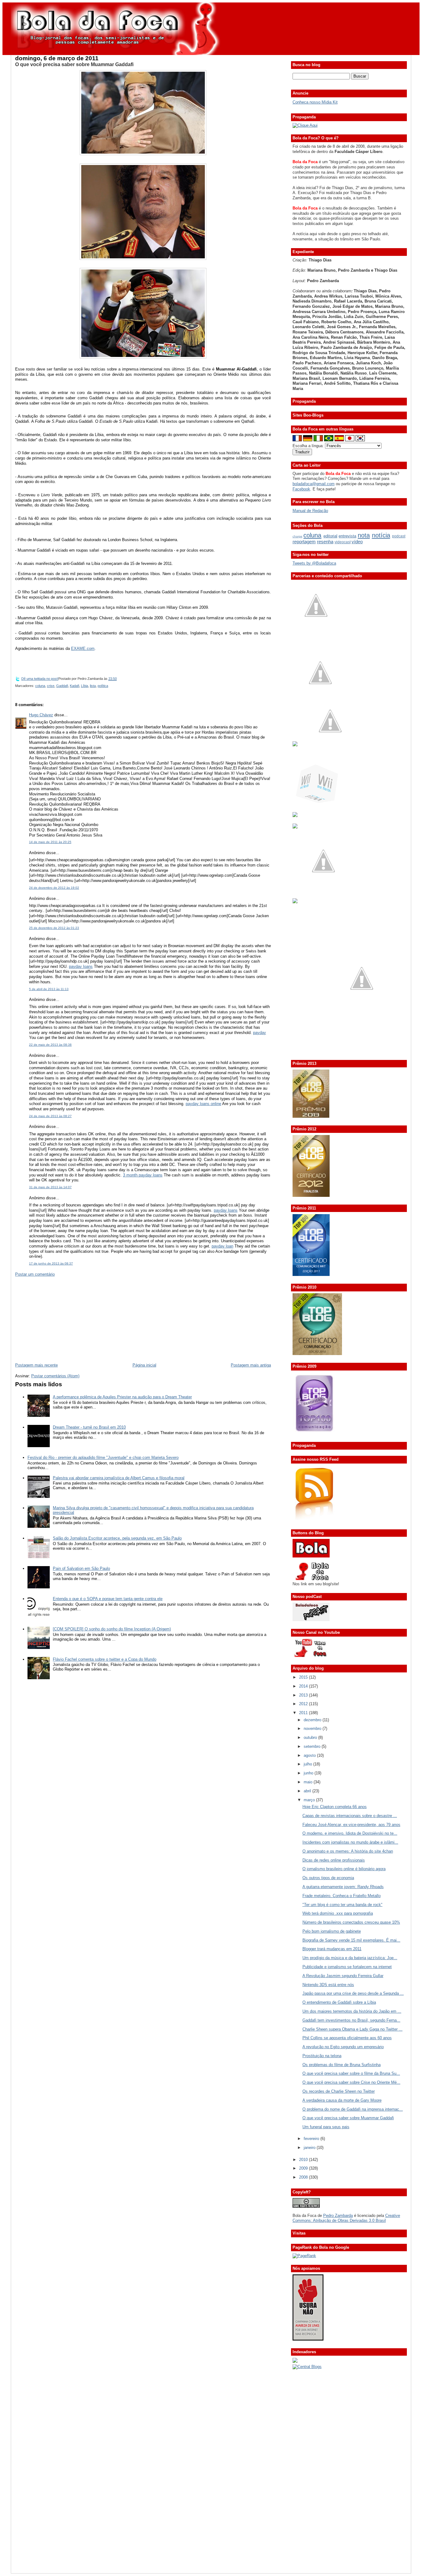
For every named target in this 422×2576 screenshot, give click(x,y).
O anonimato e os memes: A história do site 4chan (348, 1851)
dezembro (313, 1720)
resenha (325, 542)
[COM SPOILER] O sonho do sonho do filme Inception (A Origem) (112, 1629)
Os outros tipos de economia (328, 1878)
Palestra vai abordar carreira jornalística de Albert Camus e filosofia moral (119, 1478)
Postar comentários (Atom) (55, 1376)
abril (308, 1791)
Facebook (301, 489)
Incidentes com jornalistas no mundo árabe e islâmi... (350, 1842)
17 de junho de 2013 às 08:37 (51, 1263)
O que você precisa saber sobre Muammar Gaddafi (74, 64)
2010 (304, 2160)
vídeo (357, 542)
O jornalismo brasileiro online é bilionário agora (344, 1869)
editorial (330, 536)
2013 (304, 1695)
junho (309, 1773)
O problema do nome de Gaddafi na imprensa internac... (353, 2109)
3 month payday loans (143, 1175)
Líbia (84, 686)
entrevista (347, 536)
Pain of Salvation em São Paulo (81, 1568)
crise (51, 686)
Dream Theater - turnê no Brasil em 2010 (89, 1427)
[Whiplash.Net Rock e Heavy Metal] (295, 816)
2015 (304, 1677)
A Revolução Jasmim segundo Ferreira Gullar (343, 1976)
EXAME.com (83, 648)
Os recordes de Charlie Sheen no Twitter (339, 2091)
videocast (343, 542)
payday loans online (203, 1104)
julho (308, 1764)
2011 (304, 1713)
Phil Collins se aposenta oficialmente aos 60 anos (347, 2038)
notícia (381, 535)
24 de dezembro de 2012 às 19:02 (54, 888)
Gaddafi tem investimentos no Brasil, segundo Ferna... (351, 2020)
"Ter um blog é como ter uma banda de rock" (342, 1905)
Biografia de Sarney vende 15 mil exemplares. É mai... (351, 1940)
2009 (304, 2168)
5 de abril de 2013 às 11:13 (49, 989)
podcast (399, 536)
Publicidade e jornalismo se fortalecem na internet (347, 1967)
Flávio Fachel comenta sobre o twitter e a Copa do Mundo (105, 1659)
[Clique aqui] (305, 125)
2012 (304, 1704)
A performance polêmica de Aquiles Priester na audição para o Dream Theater (122, 1397)
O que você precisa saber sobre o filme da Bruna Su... (351, 2073)
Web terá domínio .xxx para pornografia (338, 1913)
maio (309, 1782)
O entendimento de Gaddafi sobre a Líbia (339, 2002)
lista (93, 686)
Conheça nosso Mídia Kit (315, 102)
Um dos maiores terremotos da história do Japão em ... (352, 2011)
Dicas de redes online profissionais (334, 1860)
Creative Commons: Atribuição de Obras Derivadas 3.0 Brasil (346, 2218)
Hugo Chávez (41, 715)
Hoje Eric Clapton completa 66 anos (335, 1807)
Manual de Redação (310, 511)
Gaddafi (62, 686)
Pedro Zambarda (338, 2216)
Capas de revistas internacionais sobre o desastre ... (350, 1816)
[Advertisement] (61, 1319)
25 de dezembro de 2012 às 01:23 (54, 928)
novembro (313, 1729)
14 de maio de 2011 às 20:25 (50, 842)
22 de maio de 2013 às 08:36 (50, 1045)
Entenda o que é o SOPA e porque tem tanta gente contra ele (108, 1599)
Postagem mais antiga (251, 1365)
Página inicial (144, 1365)
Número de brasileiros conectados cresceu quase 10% (351, 1922)
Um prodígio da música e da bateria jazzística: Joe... (350, 1958)
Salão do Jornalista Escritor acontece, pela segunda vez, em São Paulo (117, 1538)
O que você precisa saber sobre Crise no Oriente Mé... (351, 2082)
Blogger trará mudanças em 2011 (332, 1949)
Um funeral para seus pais (326, 2127)
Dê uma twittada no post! (40, 679)
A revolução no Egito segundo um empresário (343, 2047)
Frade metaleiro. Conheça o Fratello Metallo (342, 1896)
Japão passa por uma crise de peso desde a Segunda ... (353, 1993)
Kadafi (74, 686)
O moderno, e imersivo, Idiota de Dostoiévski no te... (350, 1833)
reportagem (304, 542)
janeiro (310, 2148)
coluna (40, 686)
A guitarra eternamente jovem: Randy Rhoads (343, 1887)
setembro (313, 1746)
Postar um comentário (35, 1274)
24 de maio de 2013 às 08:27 (50, 1116)
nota (364, 535)
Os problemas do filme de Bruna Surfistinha (342, 2065)
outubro (311, 1737)
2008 (304, 2177)
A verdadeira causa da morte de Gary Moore (342, 2100)
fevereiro (312, 2139)
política (103, 686)
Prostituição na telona (322, 2056)
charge (298, 536)
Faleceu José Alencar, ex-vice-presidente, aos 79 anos (351, 1825)
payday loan (222, 1246)
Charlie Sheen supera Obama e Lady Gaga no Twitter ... (352, 2029)
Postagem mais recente (36, 1365)
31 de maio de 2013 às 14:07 (50, 1187)
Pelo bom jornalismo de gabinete (332, 1931)
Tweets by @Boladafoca (314, 563)
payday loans (81, 966)
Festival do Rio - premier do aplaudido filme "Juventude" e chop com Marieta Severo (103, 1457)
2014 (304, 1686)
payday (260, 1033)
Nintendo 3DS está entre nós (328, 1985)
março (310, 1800)
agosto (310, 1755)
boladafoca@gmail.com (314, 484)
